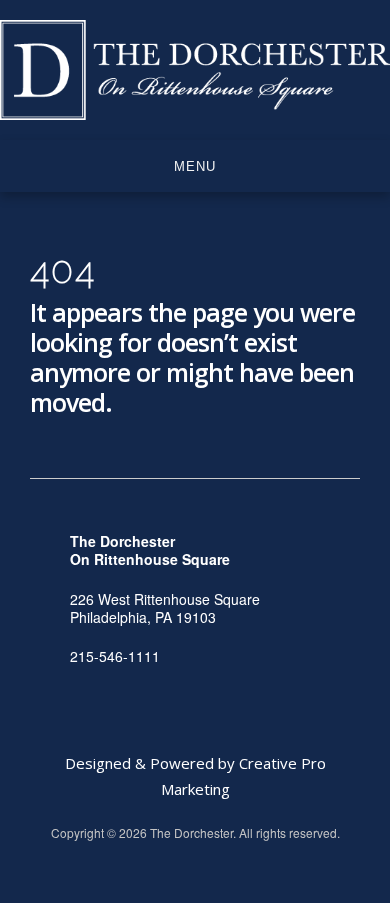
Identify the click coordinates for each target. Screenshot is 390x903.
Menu (195, 166)
